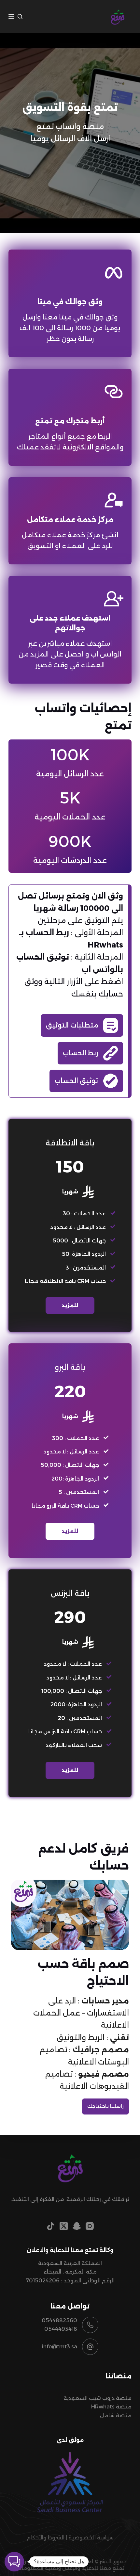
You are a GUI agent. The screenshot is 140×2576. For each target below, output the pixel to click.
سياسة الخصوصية (91, 2538)
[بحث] (20, 16)
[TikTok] (51, 2226)
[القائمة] (11, 17)
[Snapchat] (77, 2226)
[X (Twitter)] (64, 2226)
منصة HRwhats (111, 2407)
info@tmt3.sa (60, 2347)
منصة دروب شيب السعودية (98, 2398)
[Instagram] (90, 2226)
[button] (14, 2562)
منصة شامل (116, 2415)
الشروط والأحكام (46, 2538)
